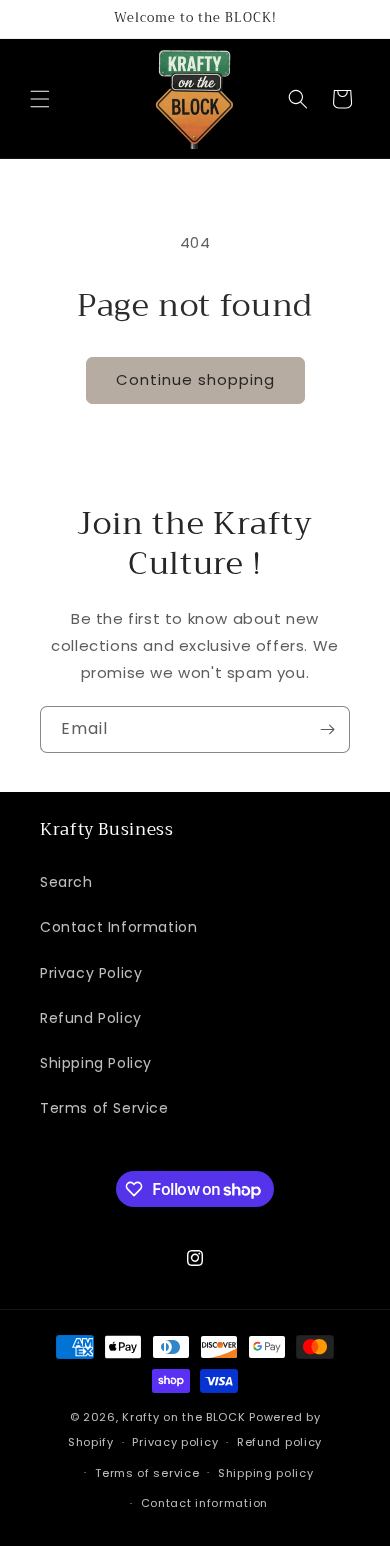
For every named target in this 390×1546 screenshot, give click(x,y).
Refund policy (279, 1442)
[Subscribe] (327, 729)
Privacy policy (175, 1442)
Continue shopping (195, 379)
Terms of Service (104, 1108)
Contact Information (118, 927)
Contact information (204, 1503)
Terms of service (147, 1473)
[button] (40, 99)
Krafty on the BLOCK (183, 1417)
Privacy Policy (91, 973)
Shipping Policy (96, 1063)
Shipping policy (266, 1473)
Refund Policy (91, 1018)
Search (66, 882)
